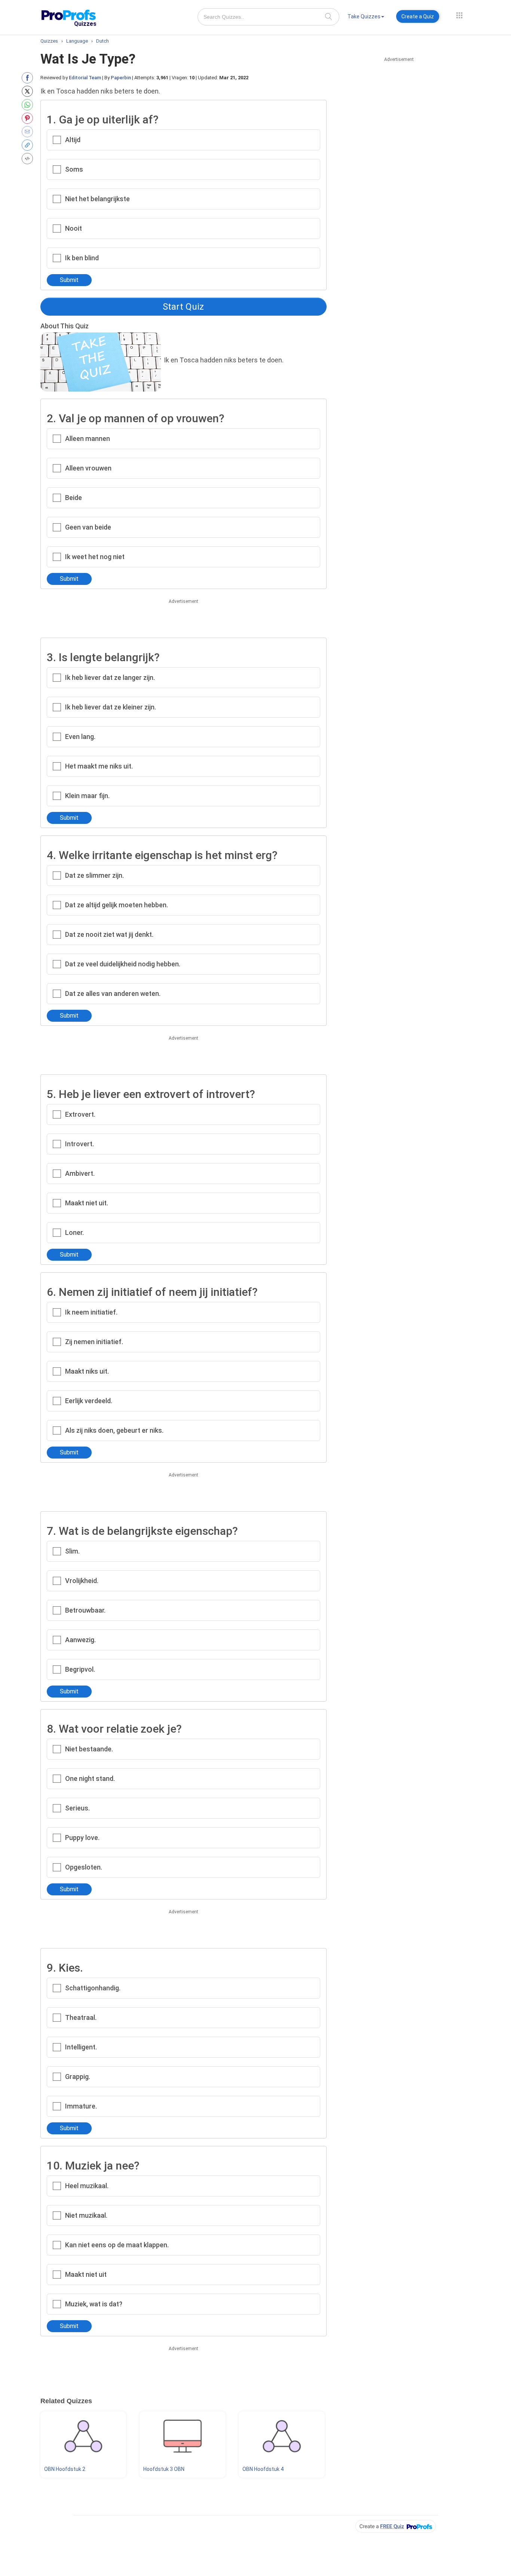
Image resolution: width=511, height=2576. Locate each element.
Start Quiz (183, 307)
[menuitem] (366, 18)
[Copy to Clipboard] (29, 145)
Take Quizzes (364, 16)
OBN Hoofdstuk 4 (263, 2469)
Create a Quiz (418, 16)
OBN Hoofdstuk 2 (65, 2469)
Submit (69, 280)
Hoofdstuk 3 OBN (164, 2469)
